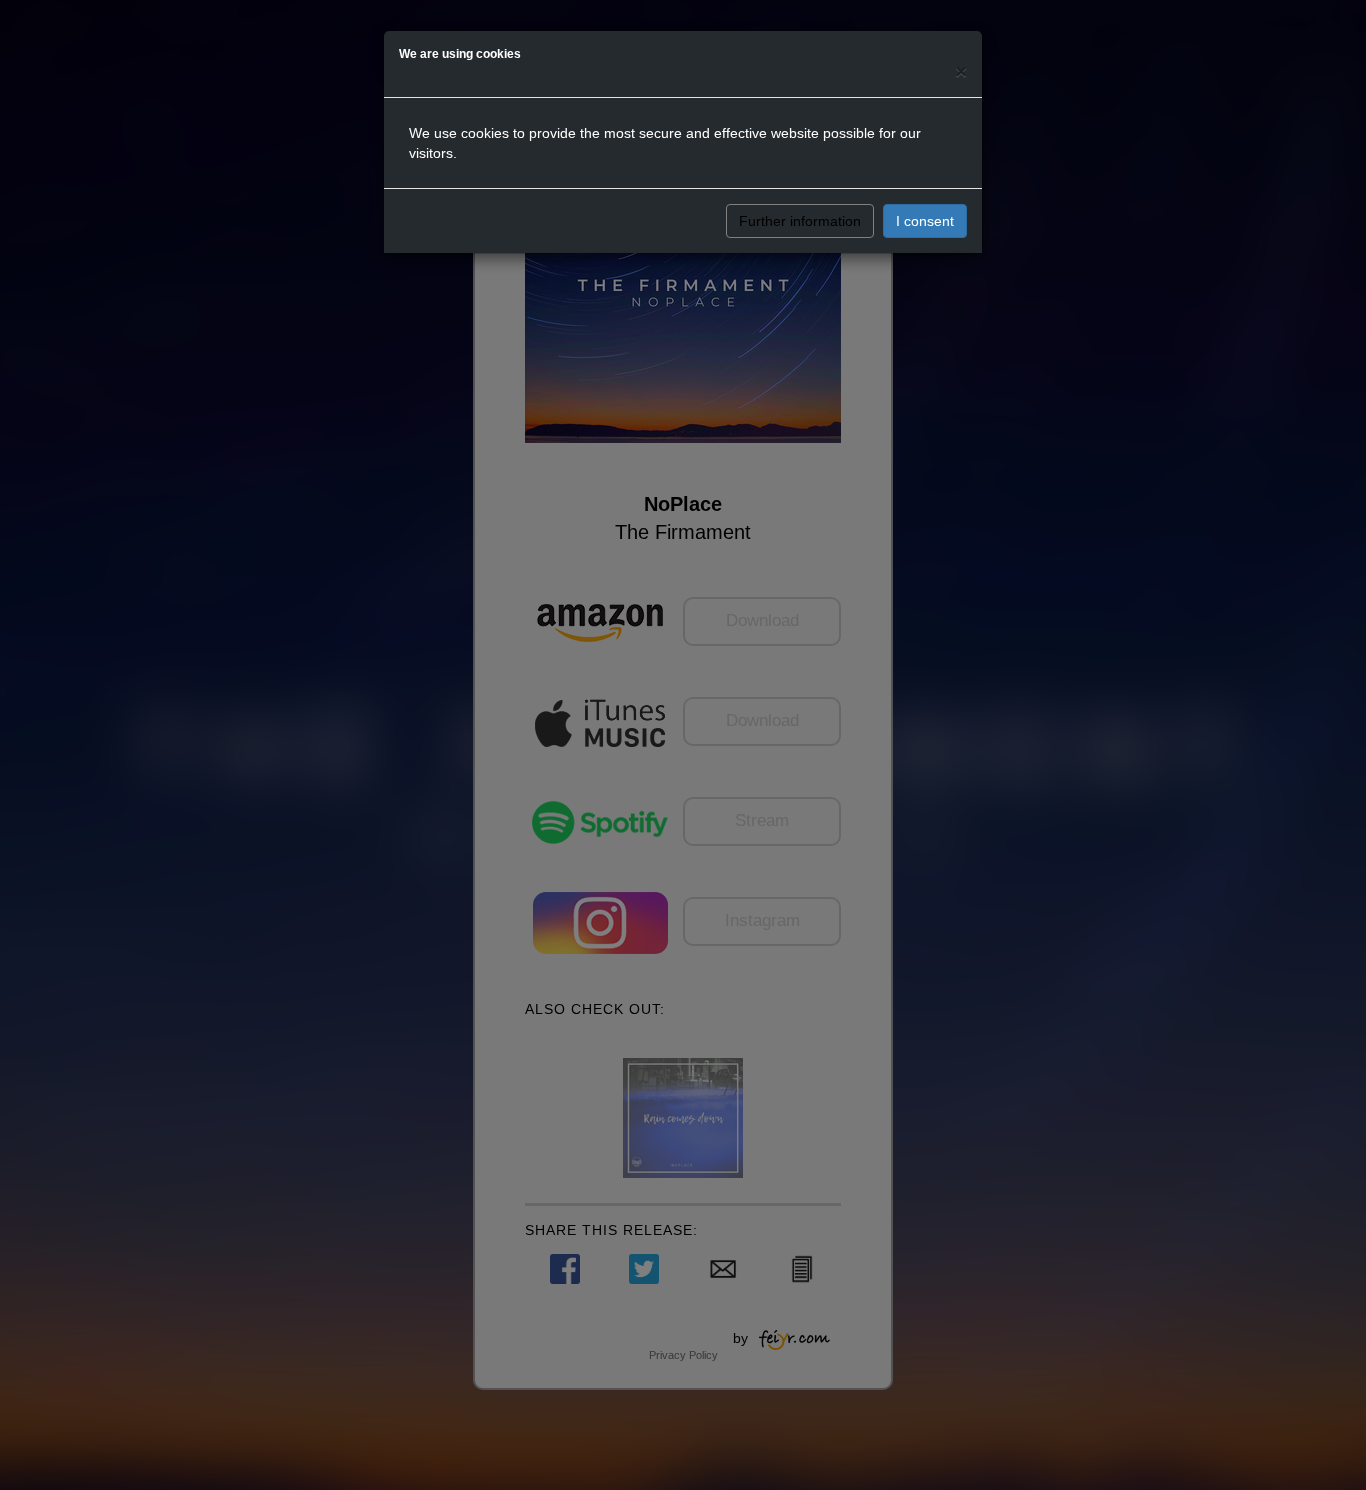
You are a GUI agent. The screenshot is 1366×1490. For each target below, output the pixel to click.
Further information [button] (800, 221)
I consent (925, 221)
